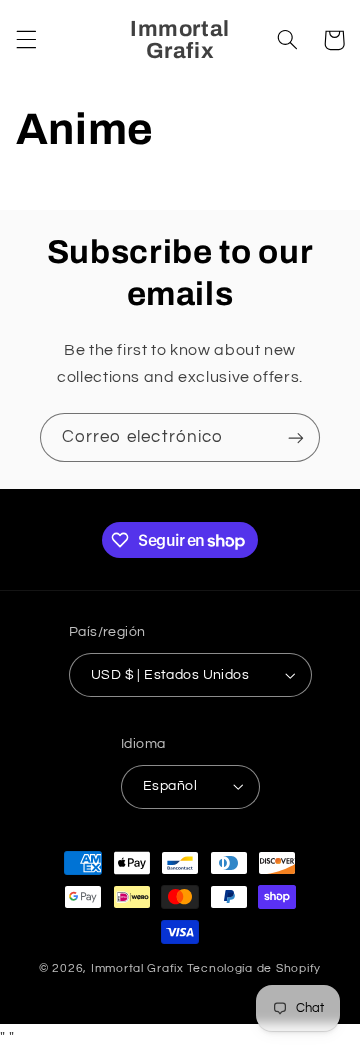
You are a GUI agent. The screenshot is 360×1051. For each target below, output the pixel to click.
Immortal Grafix (137, 968)
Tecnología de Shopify (254, 968)
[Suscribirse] (296, 437)
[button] (26, 40)
